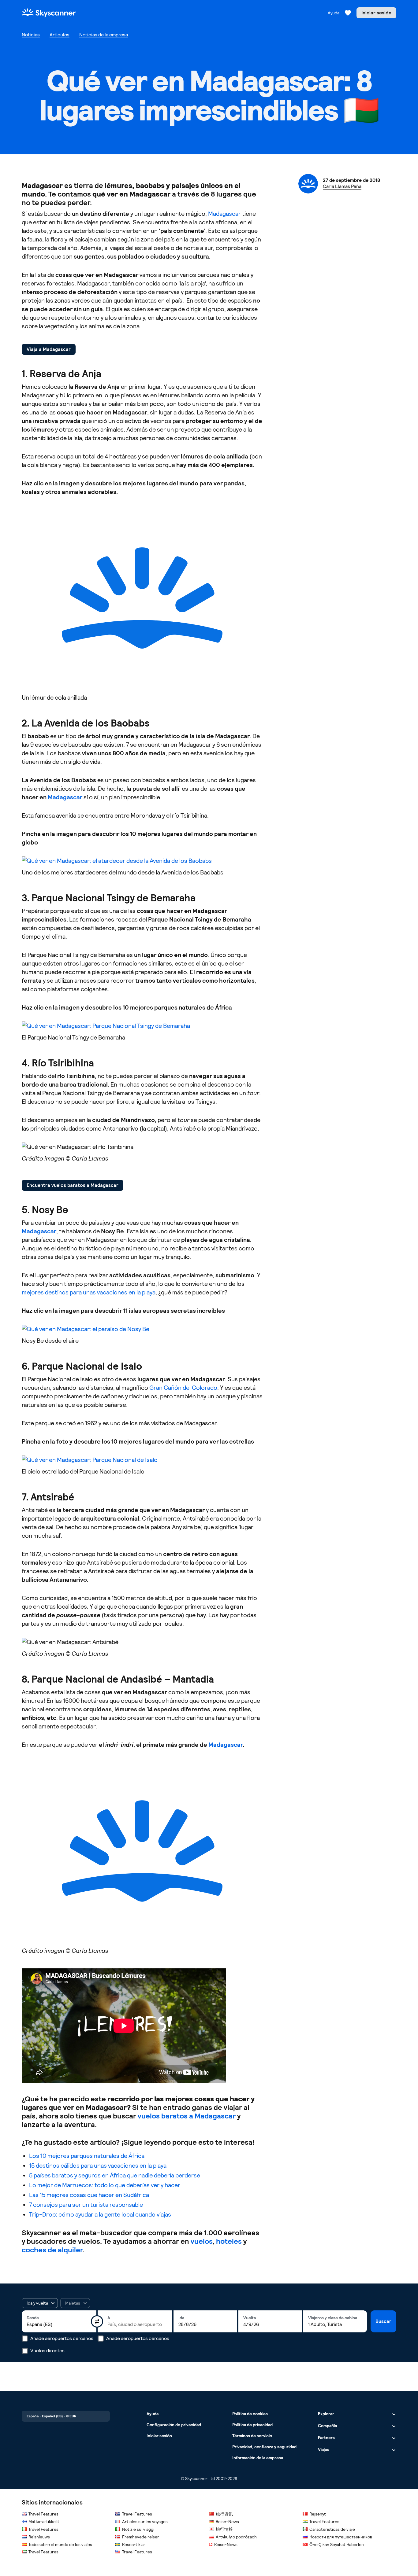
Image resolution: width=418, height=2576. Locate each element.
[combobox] (59, 2324)
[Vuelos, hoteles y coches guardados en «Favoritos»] (348, 13)
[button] (40, 2303)
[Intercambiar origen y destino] (97, 2321)
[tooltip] (75, 2303)
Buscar (383, 2321)
